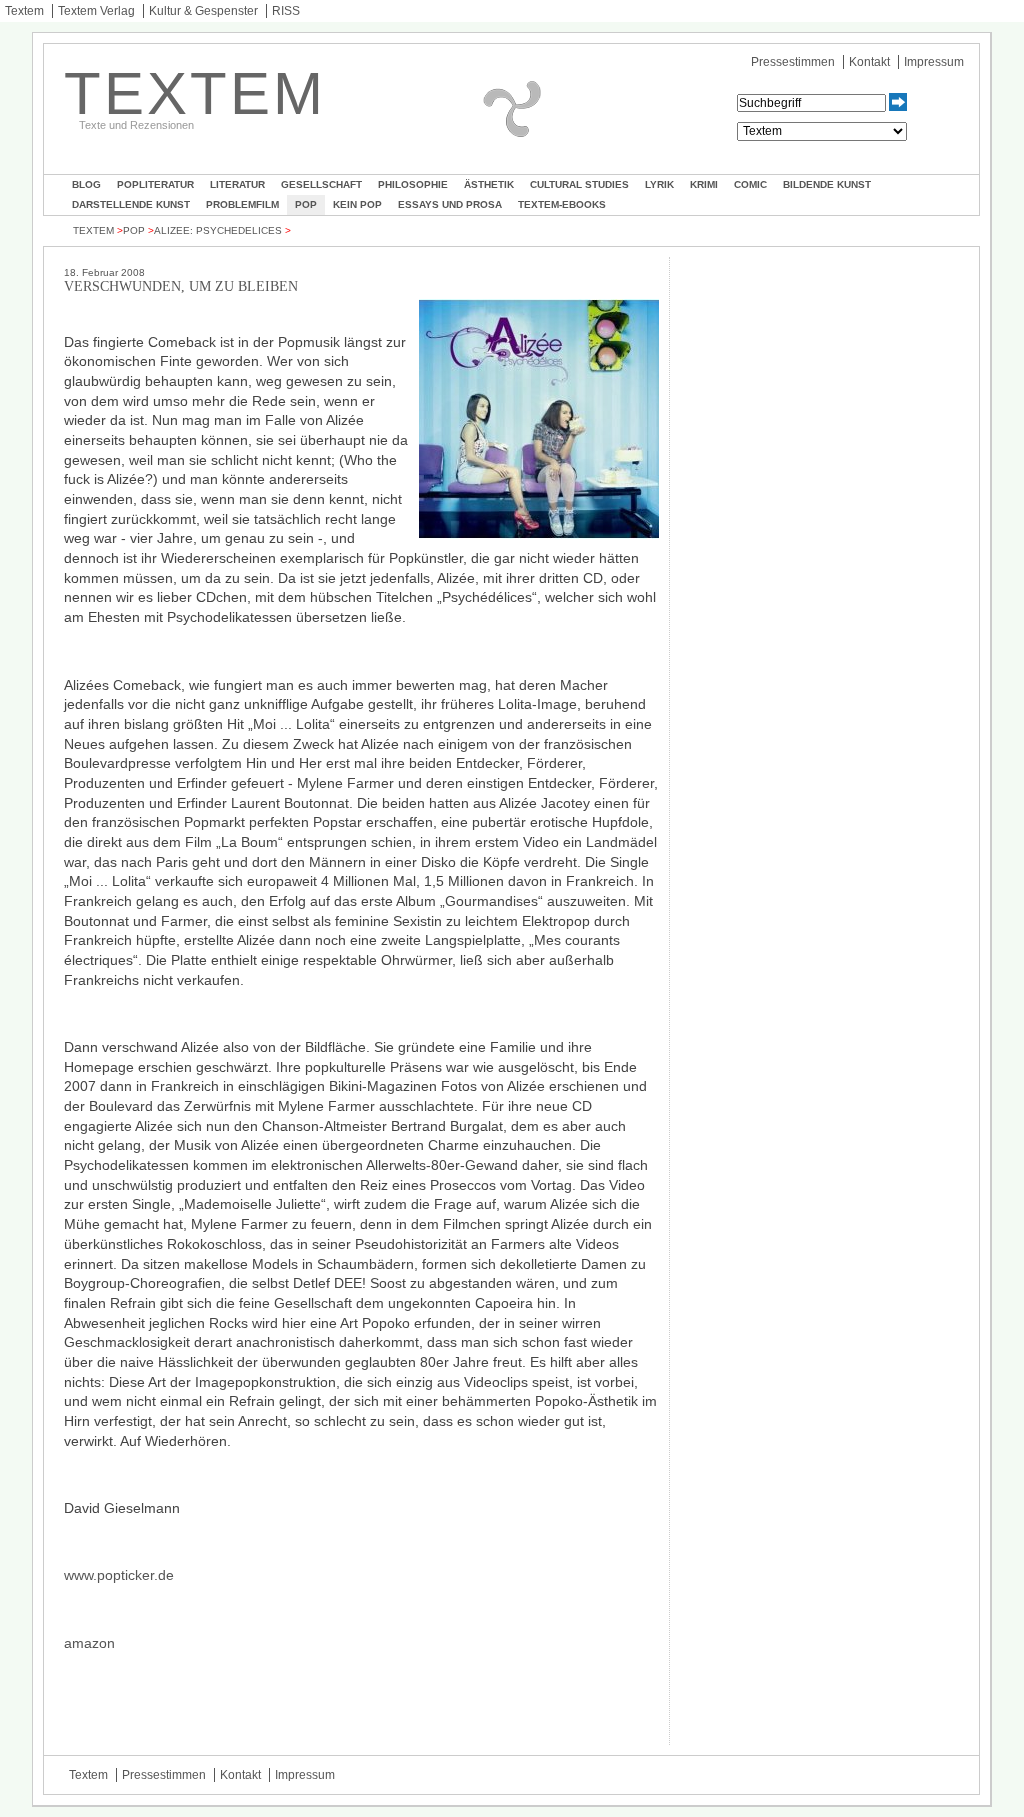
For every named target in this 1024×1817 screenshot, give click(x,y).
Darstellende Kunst (131, 204)
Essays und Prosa (450, 204)
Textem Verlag (96, 11)
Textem (24, 11)
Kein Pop (357, 204)
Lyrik (659, 184)
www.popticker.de (119, 1575)
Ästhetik (489, 184)
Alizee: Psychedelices (218, 230)
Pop (306, 204)
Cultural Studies (579, 184)
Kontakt (869, 62)
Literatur (237, 184)
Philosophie (413, 184)
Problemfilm (242, 204)
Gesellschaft (321, 184)
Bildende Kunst (827, 184)
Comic (750, 184)
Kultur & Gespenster (203, 11)
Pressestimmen (793, 62)
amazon (89, 1643)
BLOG (86, 184)
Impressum (934, 62)
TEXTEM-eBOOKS (562, 204)
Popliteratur (155, 184)
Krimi (704, 184)
